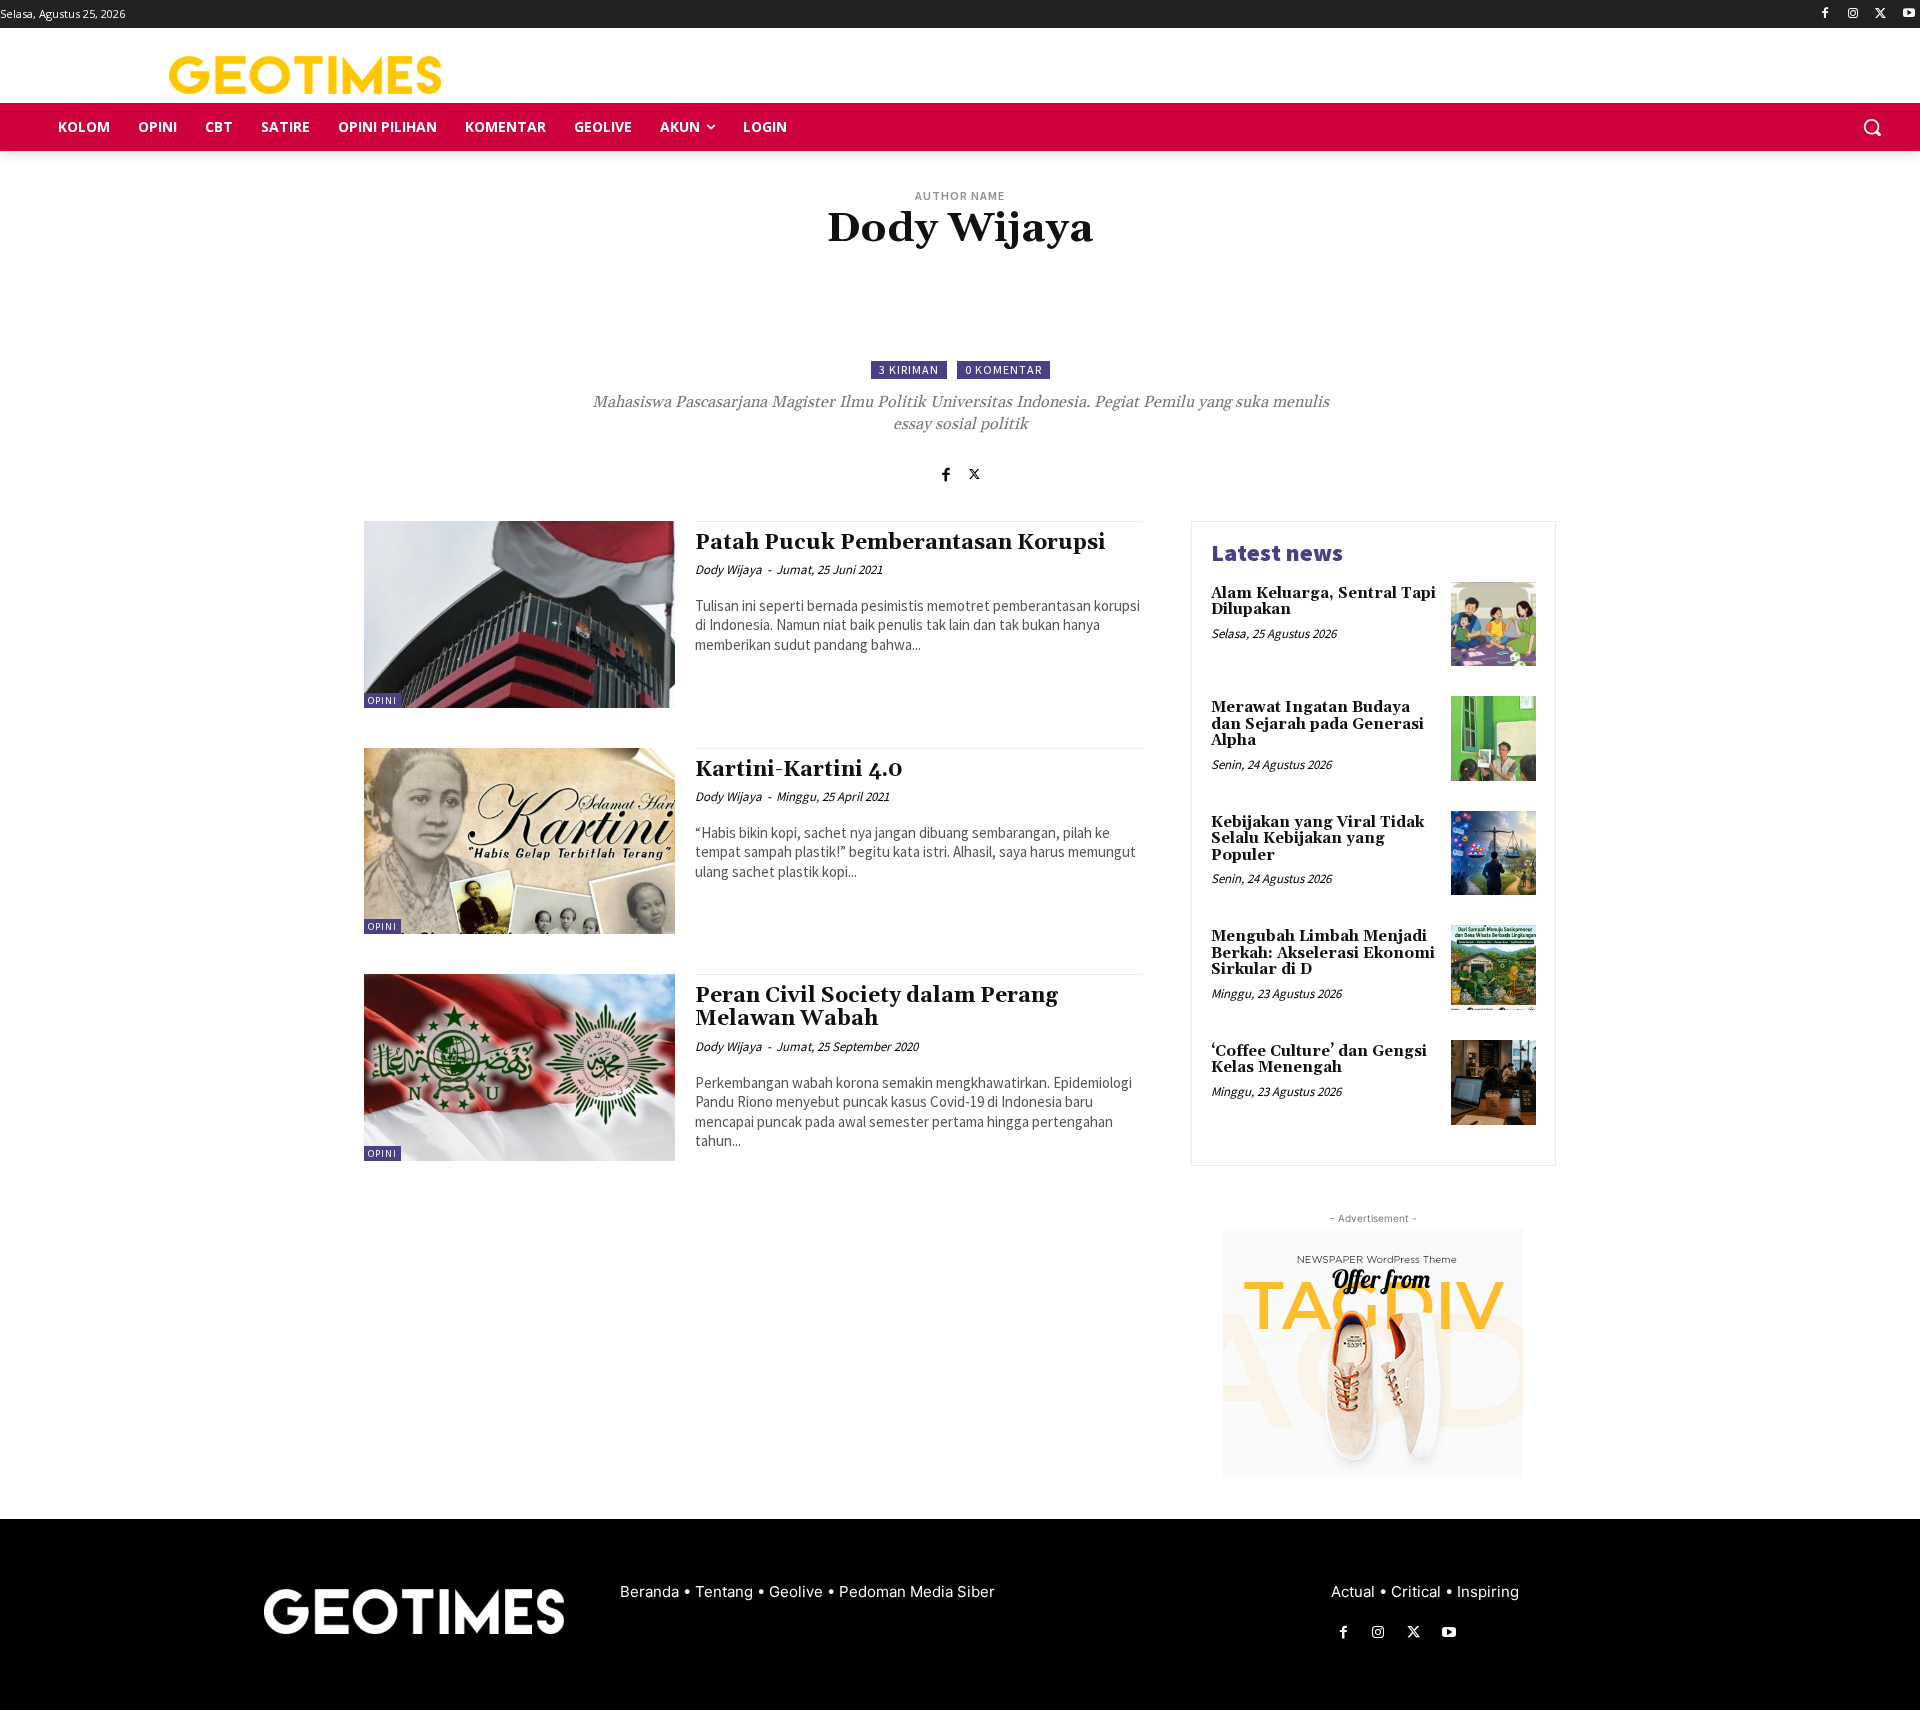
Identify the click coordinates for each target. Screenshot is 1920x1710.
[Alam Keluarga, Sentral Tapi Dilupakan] (1493, 624)
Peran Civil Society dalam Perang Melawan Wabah (876, 1007)
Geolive (798, 1591)
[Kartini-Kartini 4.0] (519, 841)
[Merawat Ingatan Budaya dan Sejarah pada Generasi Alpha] (1493, 738)
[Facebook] (1825, 14)
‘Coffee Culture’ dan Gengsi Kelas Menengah (1319, 1060)
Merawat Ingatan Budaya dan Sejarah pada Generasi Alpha (1317, 724)
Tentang (726, 1591)
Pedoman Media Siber (917, 1591)
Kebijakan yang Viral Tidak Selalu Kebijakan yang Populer (1317, 839)
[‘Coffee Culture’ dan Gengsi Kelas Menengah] (1493, 1082)
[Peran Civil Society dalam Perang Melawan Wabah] (519, 1067)
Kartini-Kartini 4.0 (799, 770)
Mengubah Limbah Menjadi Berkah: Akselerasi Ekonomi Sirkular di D (1323, 953)
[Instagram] (1853, 14)
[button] (1872, 127)
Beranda (651, 1591)
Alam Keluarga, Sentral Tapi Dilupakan (1323, 602)
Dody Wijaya (728, 569)
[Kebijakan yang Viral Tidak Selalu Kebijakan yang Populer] (1493, 853)
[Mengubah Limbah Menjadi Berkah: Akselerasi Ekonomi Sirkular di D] (1493, 967)
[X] (1880, 14)
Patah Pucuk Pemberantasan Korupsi (900, 543)
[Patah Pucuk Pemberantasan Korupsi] (519, 614)
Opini (382, 700)
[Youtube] (1908, 14)
